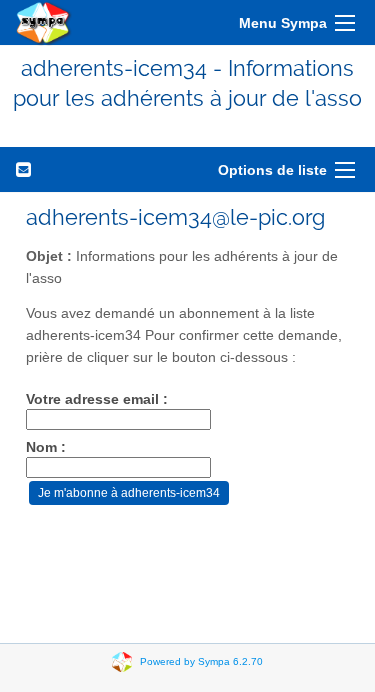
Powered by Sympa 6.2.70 (201, 660)
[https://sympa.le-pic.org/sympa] (44, 22)
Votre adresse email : (97, 399)
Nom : (46, 447)
